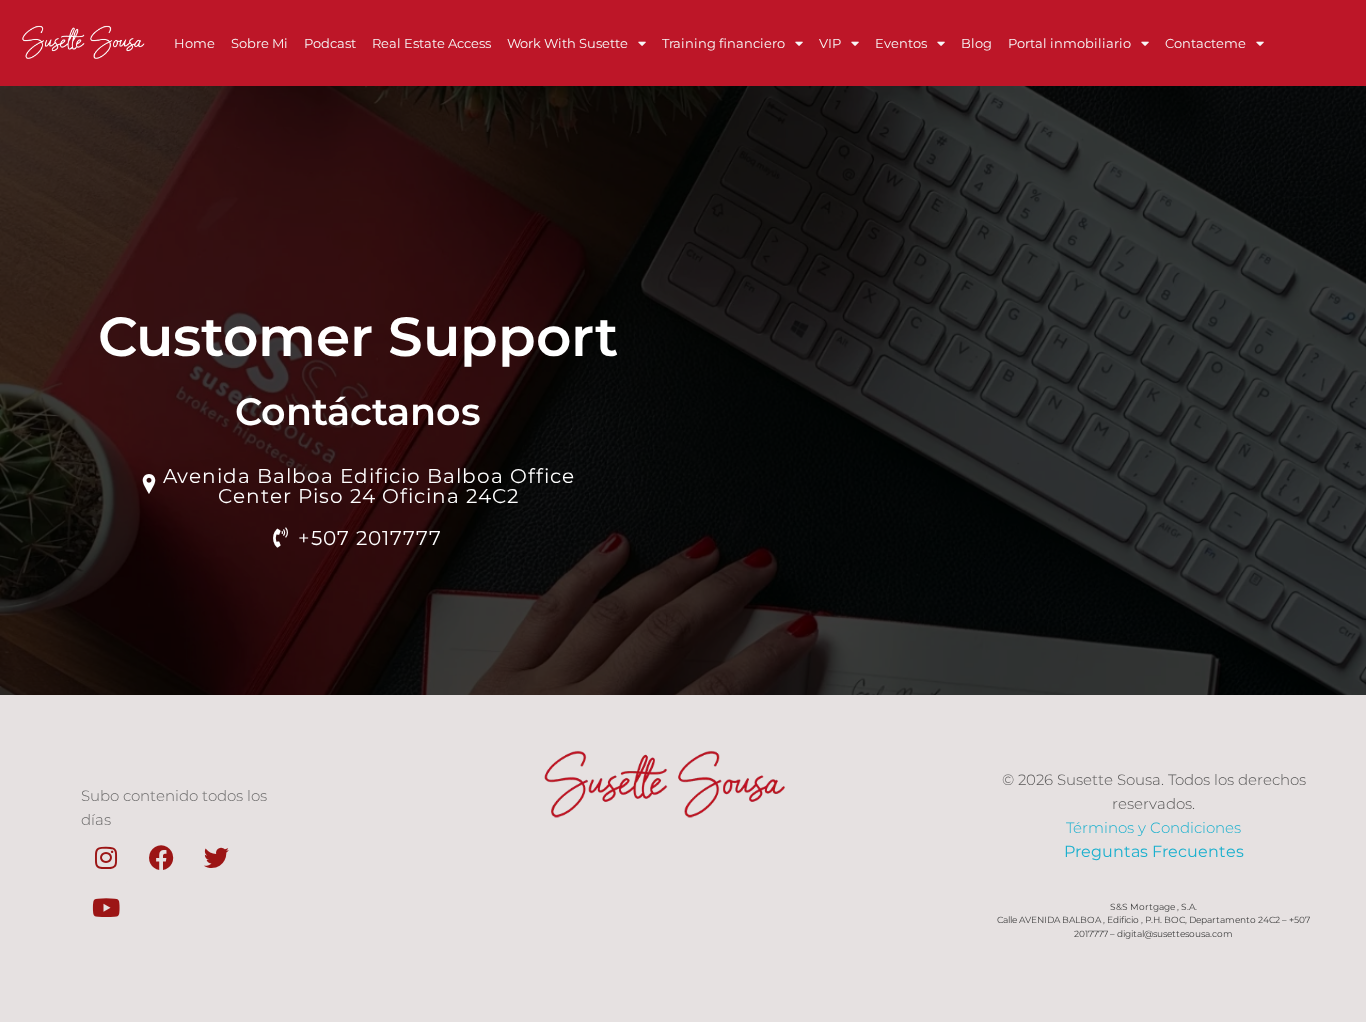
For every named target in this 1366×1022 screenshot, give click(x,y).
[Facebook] (161, 857)
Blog (976, 43)
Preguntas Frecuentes (1154, 851)
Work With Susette (567, 43)
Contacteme (1205, 43)
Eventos (901, 43)
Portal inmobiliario (1069, 43)
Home (194, 43)
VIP (830, 43)
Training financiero (723, 43)
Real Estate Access (431, 43)
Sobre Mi (259, 43)
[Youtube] (106, 907)
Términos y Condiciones (1153, 827)
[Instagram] (106, 857)
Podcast (330, 43)
